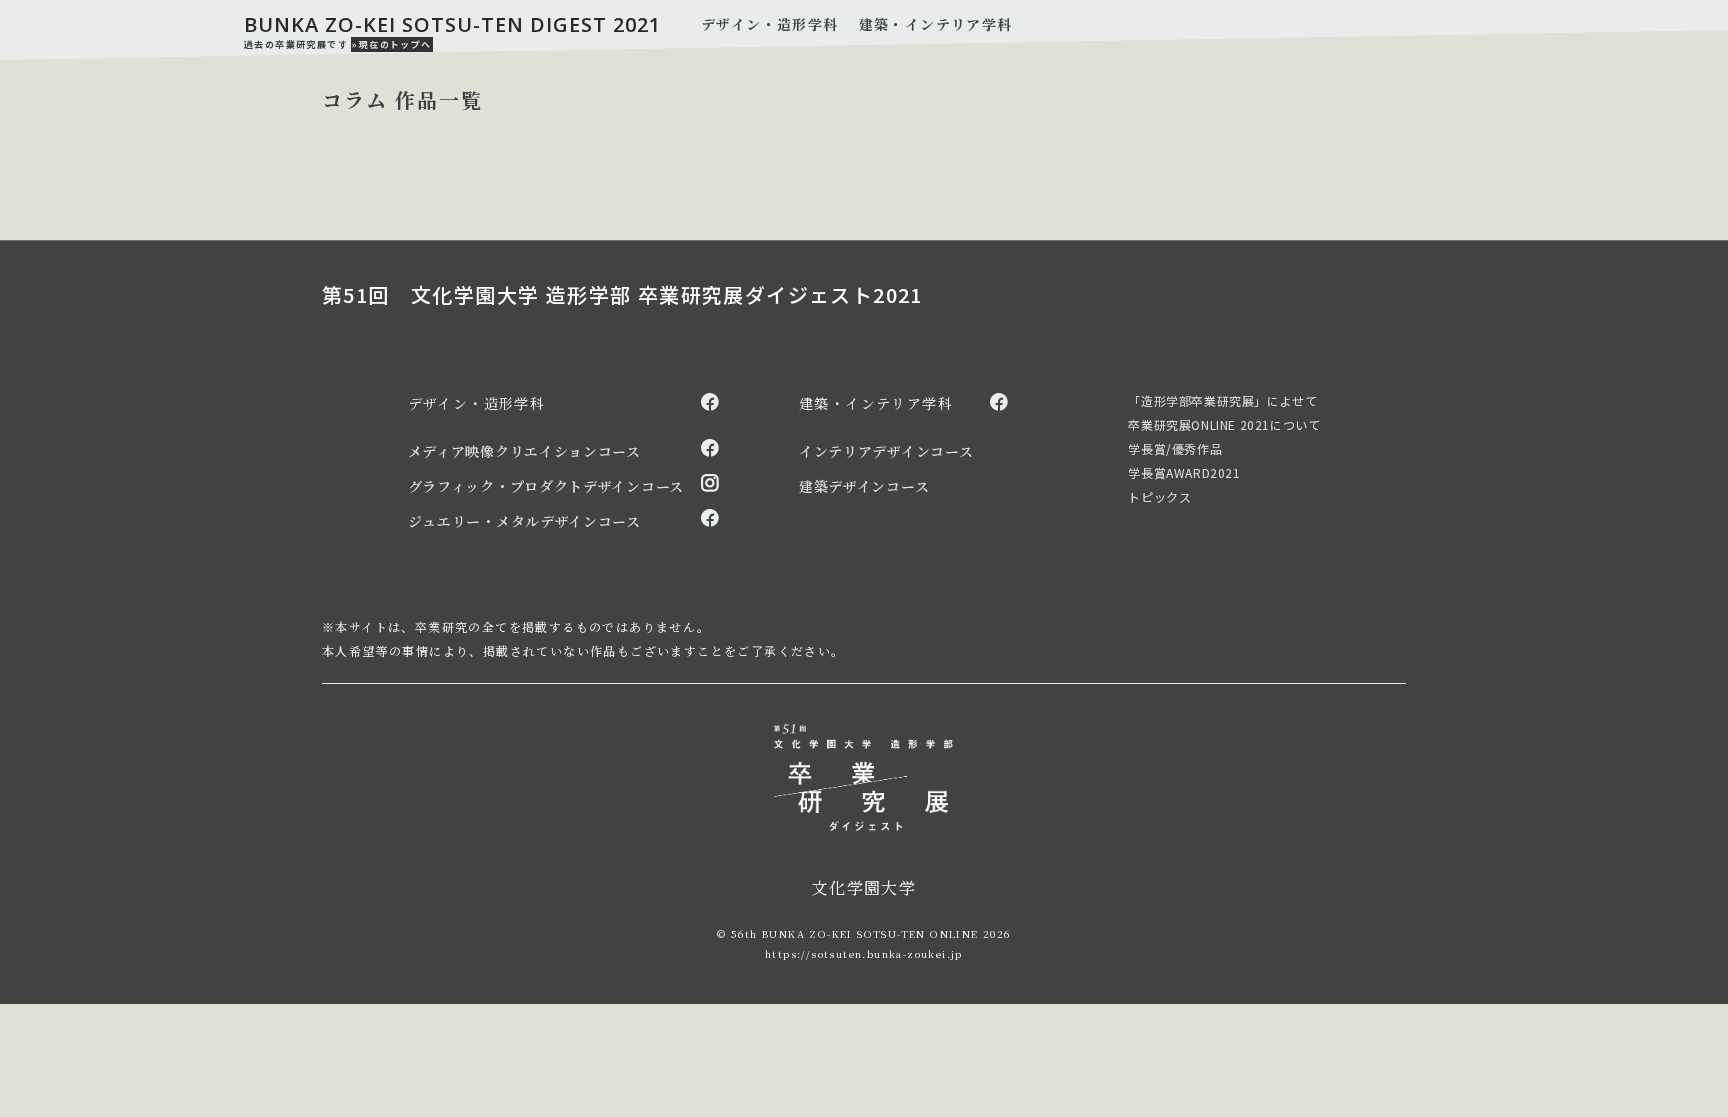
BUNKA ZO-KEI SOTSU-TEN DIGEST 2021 (452, 24)
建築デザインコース (864, 486)
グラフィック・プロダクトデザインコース (546, 486)
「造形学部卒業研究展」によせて (1222, 400)
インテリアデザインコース (886, 451)
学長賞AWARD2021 (1184, 472)
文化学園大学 (864, 887)
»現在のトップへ (391, 44)
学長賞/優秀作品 (1175, 448)
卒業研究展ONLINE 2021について (1224, 424)
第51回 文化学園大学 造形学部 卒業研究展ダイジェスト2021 (622, 295)
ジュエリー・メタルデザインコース (524, 521)
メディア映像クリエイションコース (524, 451)
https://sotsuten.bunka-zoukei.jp (864, 953)
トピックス (1159, 496)
